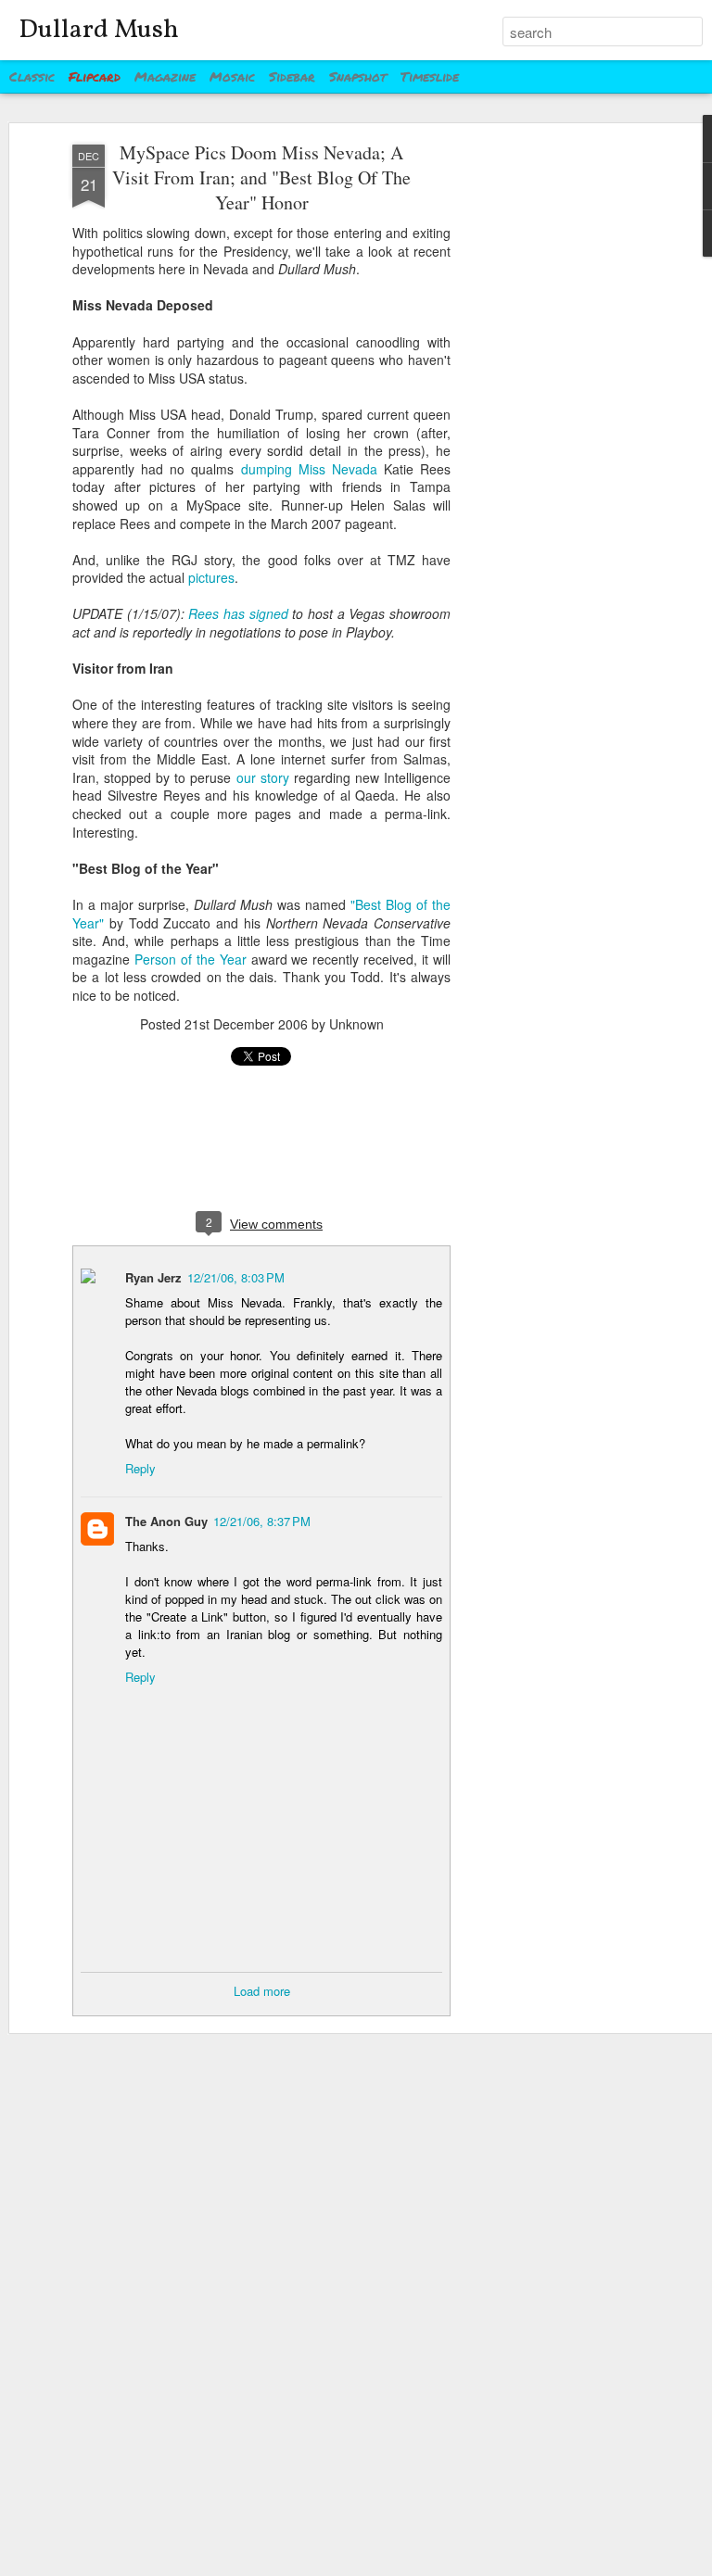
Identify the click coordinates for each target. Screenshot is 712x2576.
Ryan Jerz (153, 1277)
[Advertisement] (553, 436)
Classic (32, 76)
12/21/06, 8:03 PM (236, 1277)
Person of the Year (191, 959)
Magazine (165, 76)
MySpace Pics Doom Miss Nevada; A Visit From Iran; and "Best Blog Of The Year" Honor (261, 177)
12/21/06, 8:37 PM (262, 1521)
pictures (211, 577)
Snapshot (358, 76)
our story (263, 777)
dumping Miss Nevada (309, 469)
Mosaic (232, 76)
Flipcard (95, 76)
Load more (262, 1991)
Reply (140, 1468)
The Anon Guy (166, 1521)
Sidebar (292, 76)
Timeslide (430, 76)
